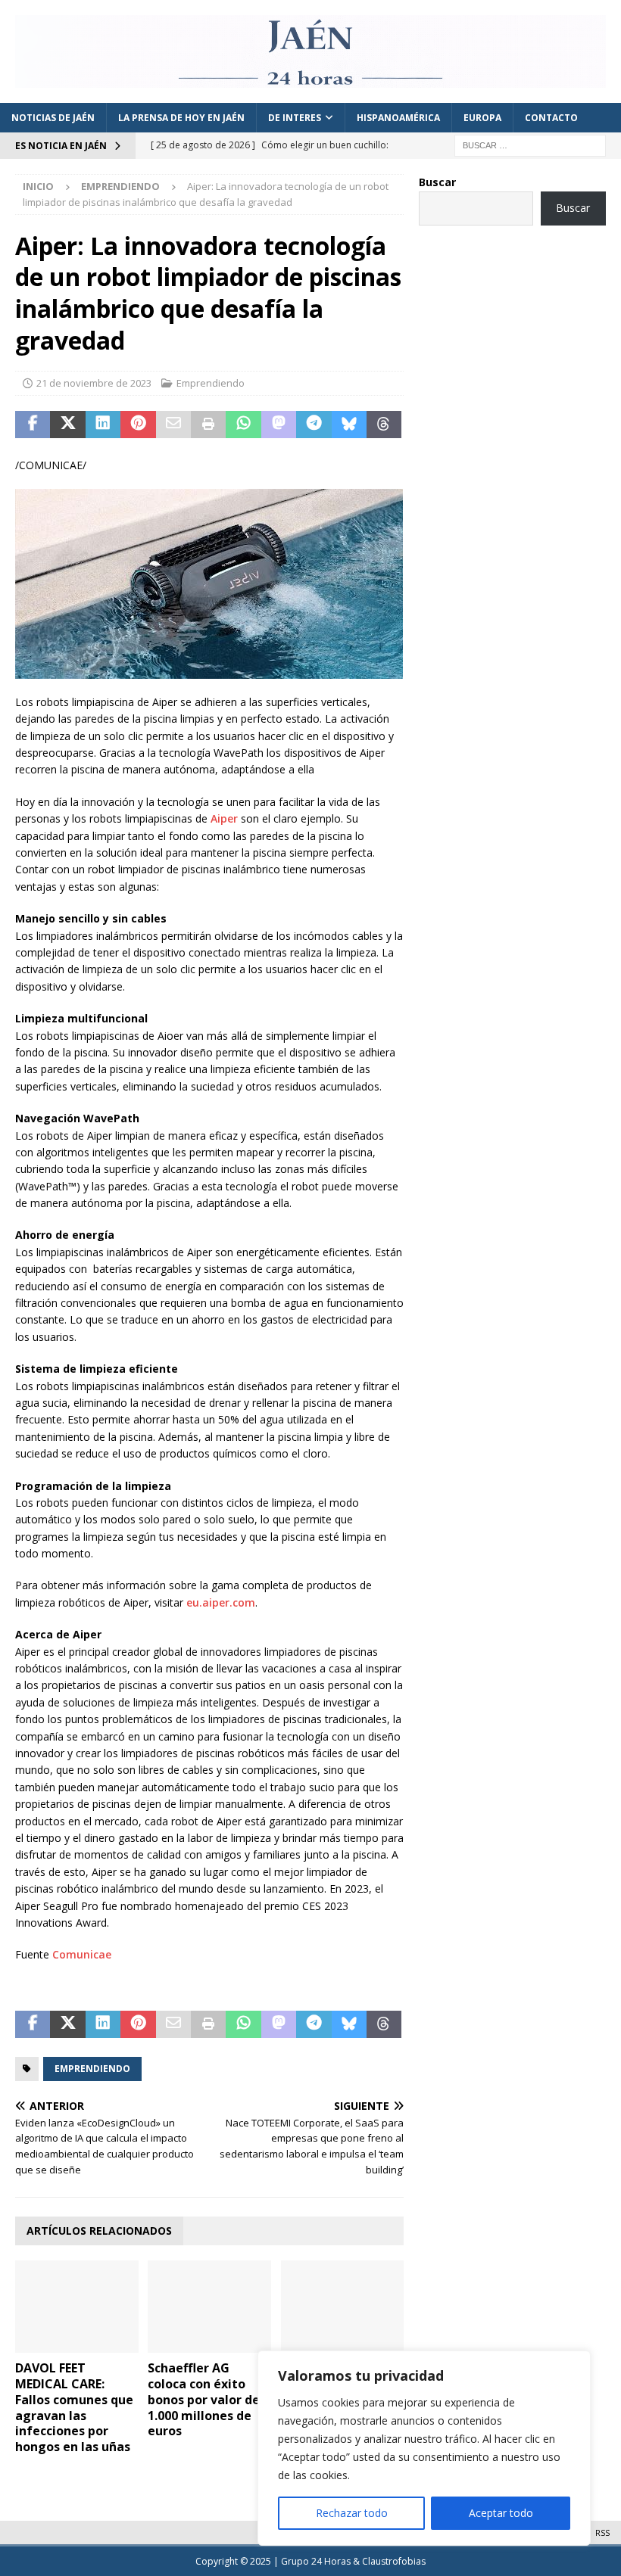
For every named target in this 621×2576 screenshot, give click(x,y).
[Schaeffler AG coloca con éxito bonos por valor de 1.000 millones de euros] (209, 2307)
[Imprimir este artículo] (208, 425)
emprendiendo (92, 2069)
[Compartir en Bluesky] (349, 425)
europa (482, 118)
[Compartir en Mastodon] (279, 425)
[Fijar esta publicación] (138, 425)
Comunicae (82, 1954)
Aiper (224, 818)
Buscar (437, 182)
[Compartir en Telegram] (314, 425)
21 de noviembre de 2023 (94, 383)
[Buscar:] (530, 144)
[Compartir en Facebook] (33, 425)
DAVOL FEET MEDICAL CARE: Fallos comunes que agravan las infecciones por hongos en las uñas (74, 2407)
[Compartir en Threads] (384, 425)
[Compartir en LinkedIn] (103, 425)
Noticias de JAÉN (53, 118)
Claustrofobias (394, 2561)
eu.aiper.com (221, 1602)
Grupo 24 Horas (316, 2561)
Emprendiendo (211, 383)
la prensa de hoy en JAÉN (181, 118)
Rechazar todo (352, 2513)
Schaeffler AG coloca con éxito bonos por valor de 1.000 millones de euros (204, 2399)
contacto (551, 118)
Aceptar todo (501, 2513)
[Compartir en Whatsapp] (243, 425)
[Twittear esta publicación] (67, 425)
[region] (424, 2448)
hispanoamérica (398, 118)
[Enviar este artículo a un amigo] (173, 425)
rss (602, 2532)
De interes (295, 118)
